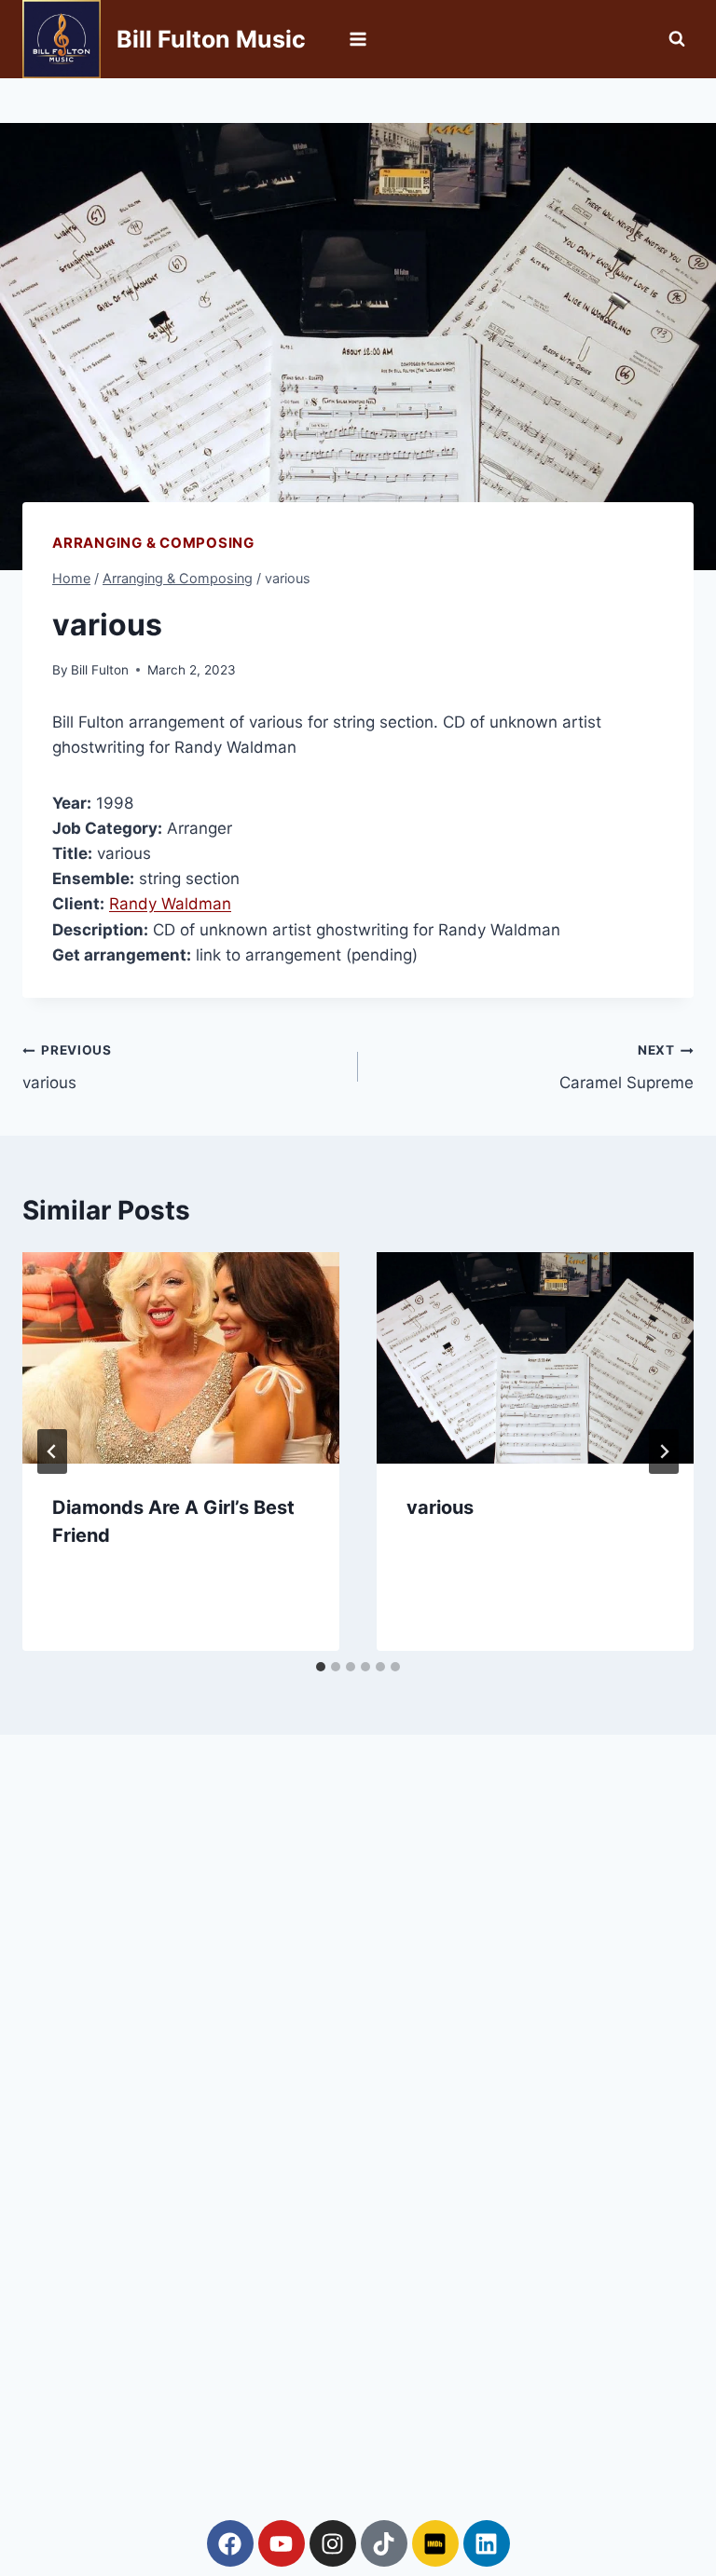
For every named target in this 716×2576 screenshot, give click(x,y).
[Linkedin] (487, 2543)
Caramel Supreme (626, 1067)
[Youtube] (282, 2543)
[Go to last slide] (52, 1452)
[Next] (664, 1452)
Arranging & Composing (153, 543)
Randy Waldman (170, 904)
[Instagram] (333, 2543)
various (67, 1067)
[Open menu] (358, 39)
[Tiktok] (384, 2543)
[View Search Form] (677, 39)
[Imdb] (435, 2543)
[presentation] (181, 1358)
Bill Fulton (100, 670)
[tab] (321, 1667)
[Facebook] (230, 2543)
